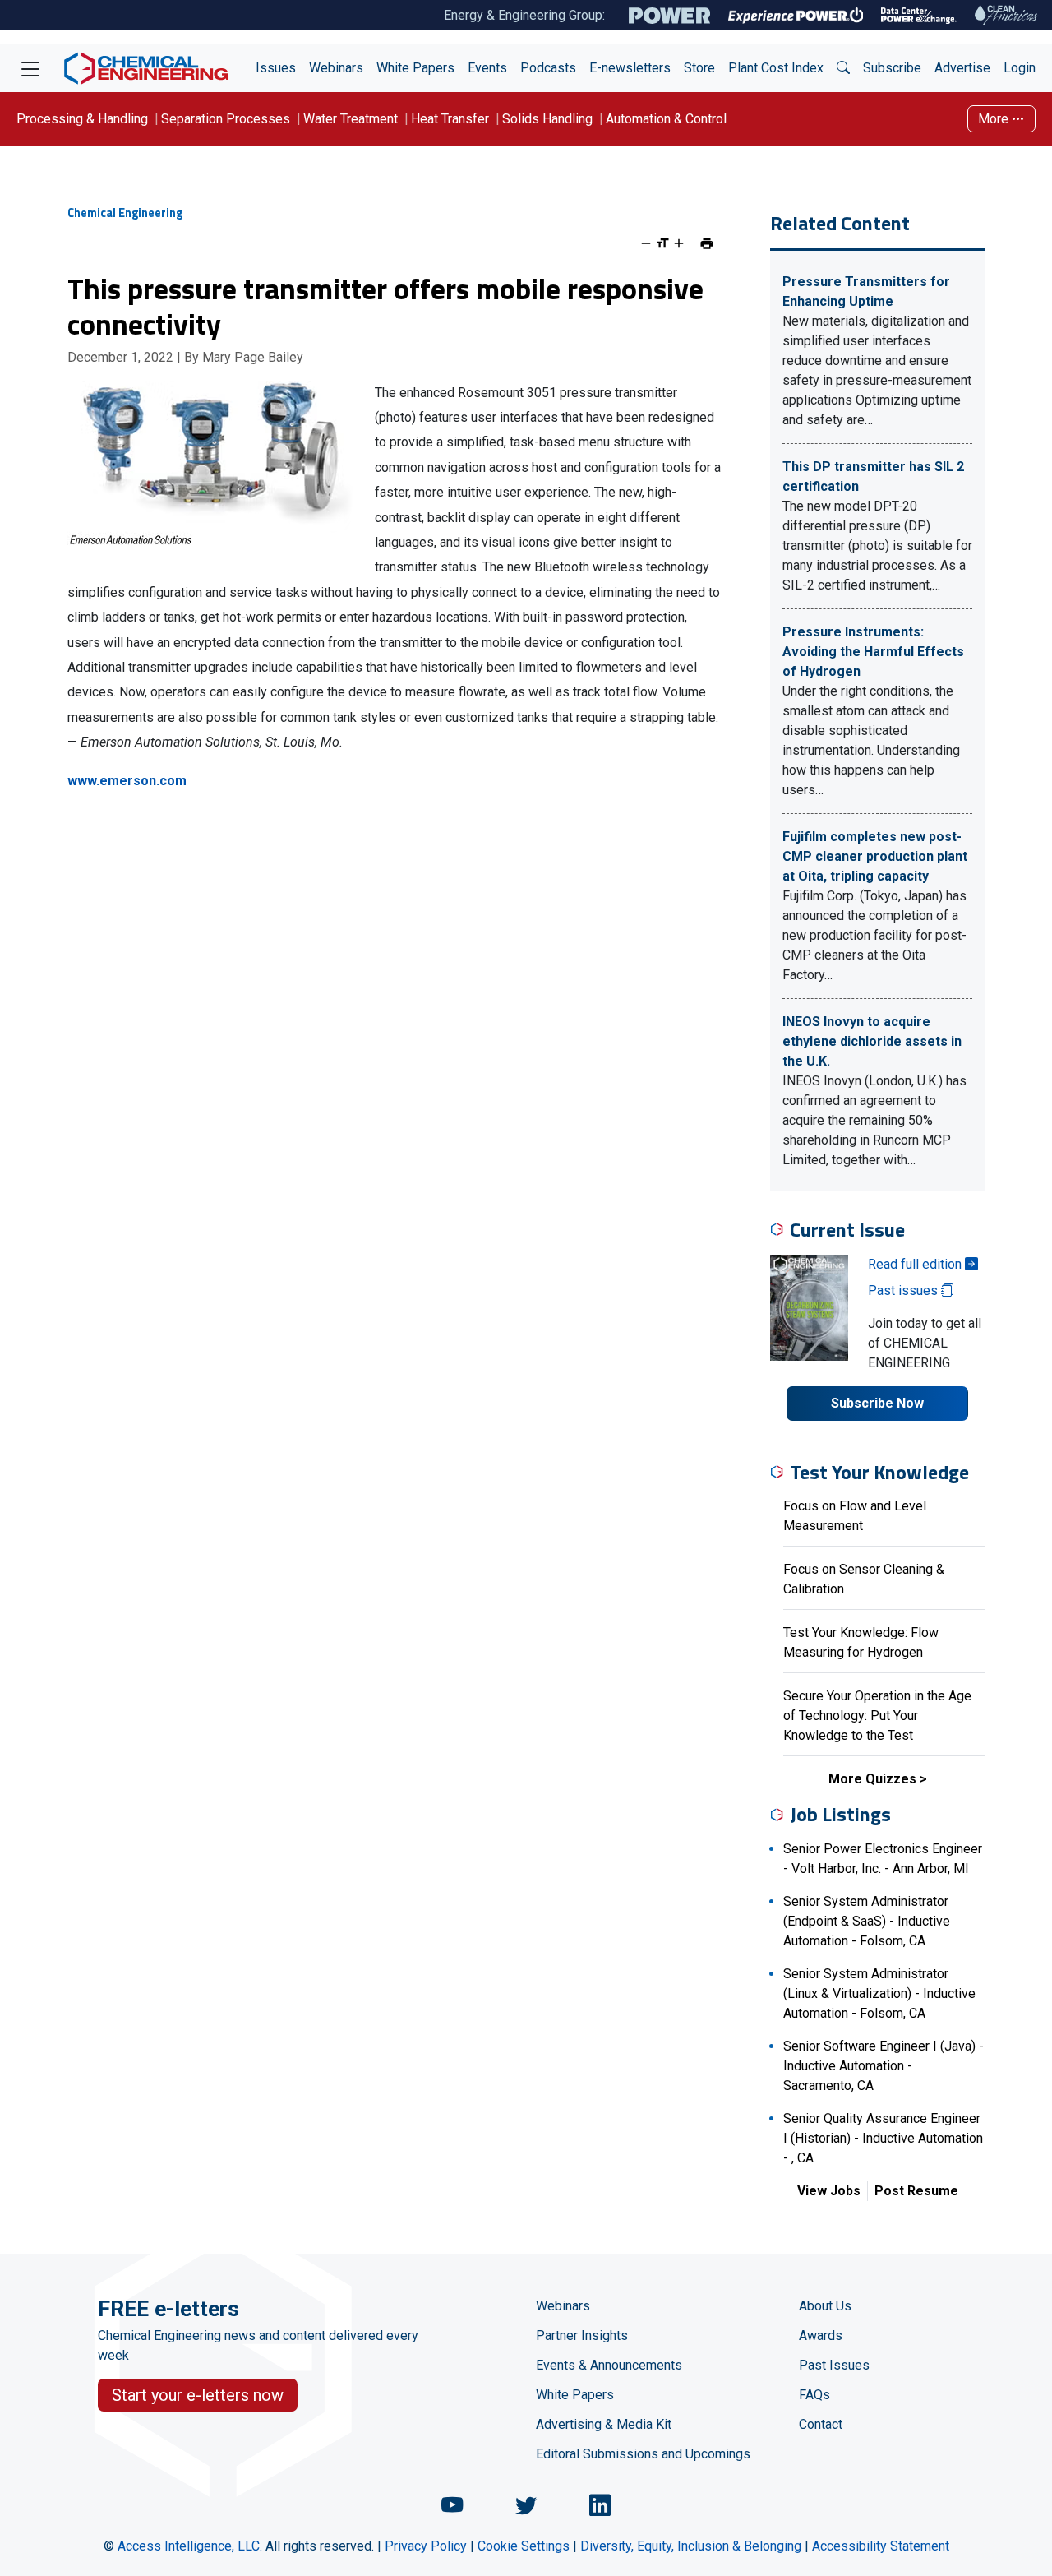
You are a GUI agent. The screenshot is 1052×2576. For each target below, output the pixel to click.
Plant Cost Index (776, 68)
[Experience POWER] (796, 16)
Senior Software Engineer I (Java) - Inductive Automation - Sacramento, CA (884, 2066)
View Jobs (829, 2191)
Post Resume (916, 2191)
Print (707, 243)
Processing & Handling (82, 119)
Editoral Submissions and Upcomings (643, 2454)
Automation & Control (666, 119)
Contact (821, 2424)
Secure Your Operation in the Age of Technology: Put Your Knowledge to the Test (877, 1716)
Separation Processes (226, 119)
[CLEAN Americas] (1007, 15)
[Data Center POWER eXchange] (919, 16)
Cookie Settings (524, 2546)
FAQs (814, 2395)
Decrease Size (646, 243)
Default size (662, 243)
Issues (276, 68)
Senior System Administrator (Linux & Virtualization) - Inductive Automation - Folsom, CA (879, 1993)
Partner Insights (582, 2336)
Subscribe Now (877, 1403)
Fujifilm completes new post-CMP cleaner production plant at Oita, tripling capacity (875, 856)
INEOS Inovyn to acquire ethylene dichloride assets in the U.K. (872, 1041)
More (995, 119)
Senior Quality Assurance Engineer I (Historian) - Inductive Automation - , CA (883, 2138)
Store (699, 68)
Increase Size (679, 243)
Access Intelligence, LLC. (190, 2546)
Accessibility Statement (881, 2546)
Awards (821, 2336)
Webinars (336, 68)
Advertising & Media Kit (604, 2424)
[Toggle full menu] (30, 68)
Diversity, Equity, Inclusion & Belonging (691, 2546)
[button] (843, 68)
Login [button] (1020, 68)
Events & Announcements (609, 2365)
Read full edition (916, 1264)
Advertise (962, 68)
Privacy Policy (426, 2546)
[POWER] (669, 16)
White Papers (415, 68)
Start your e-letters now (198, 2395)
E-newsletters (630, 68)
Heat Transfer (450, 119)
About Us (825, 2306)
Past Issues (834, 2365)
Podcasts (548, 68)
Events (487, 68)
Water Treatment (351, 119)
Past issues (904, 1290)
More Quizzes (872, 1779)
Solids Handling (547, 119)
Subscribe (892, 68)
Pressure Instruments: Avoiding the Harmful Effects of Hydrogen (873, 652)
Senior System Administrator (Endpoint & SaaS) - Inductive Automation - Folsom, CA (867, 1921)
